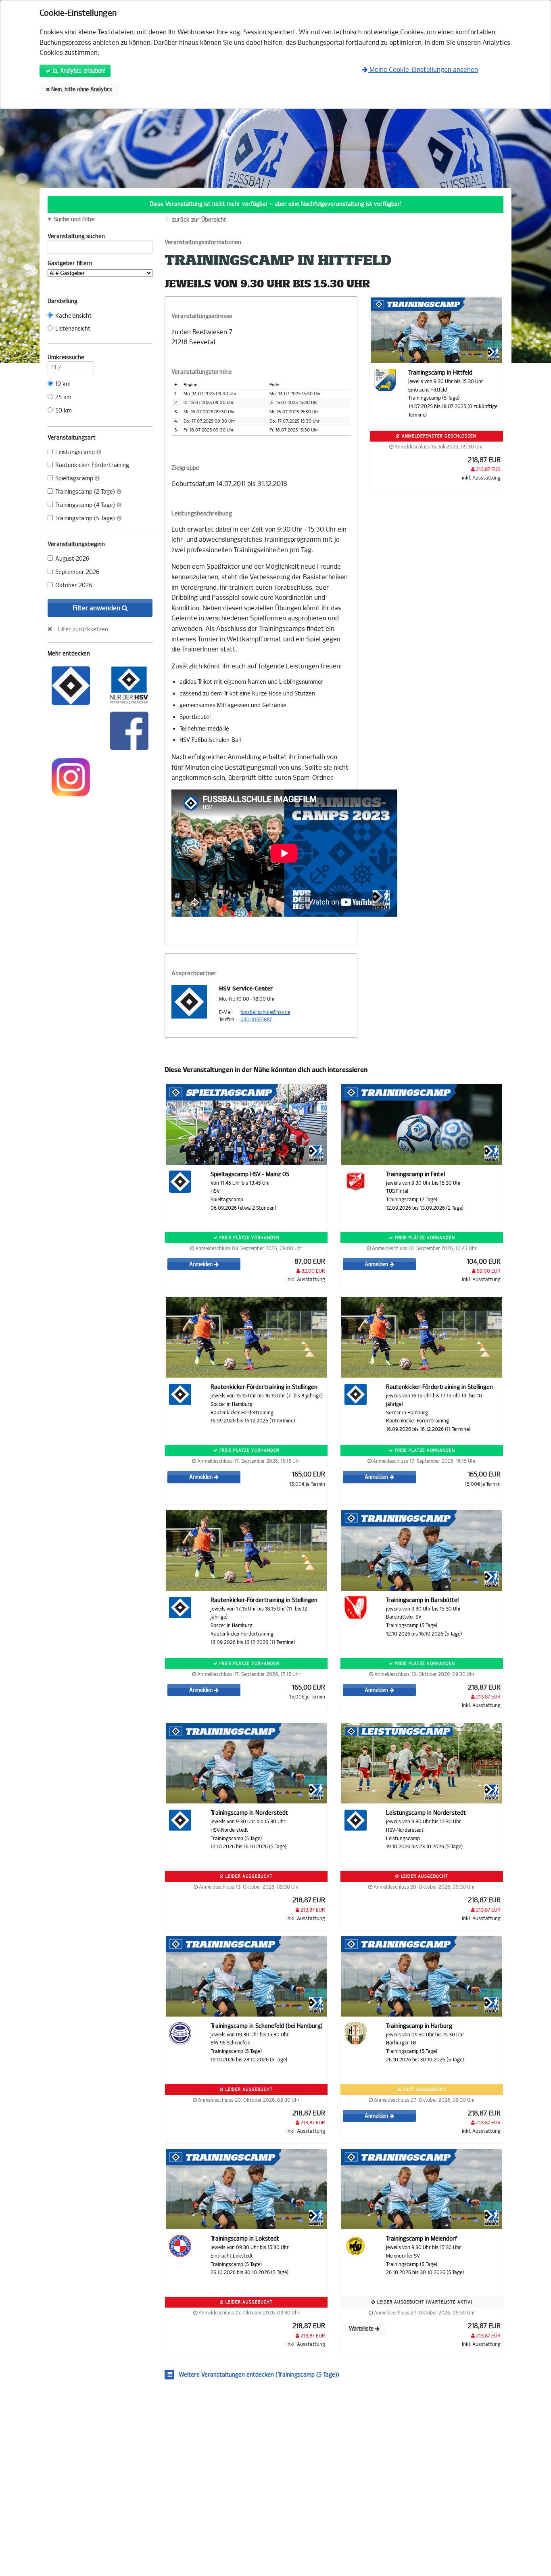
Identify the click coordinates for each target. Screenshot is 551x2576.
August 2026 (72, 559)
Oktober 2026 (74, 585)
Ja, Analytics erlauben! (78, 71)
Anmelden (202, 1264)
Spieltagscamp (75, 479)
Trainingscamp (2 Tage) (86, 492)
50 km (64, 411)
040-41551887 (256, 1020)
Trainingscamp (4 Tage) (86, 505)
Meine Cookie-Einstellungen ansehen (423, 70)
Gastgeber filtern (70, 263)
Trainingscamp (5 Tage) (86, 518)
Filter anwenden (97, 608)
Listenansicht (73, 329)
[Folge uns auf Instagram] (71, 776)
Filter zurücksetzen (83, 629)
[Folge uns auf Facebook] (129, 730)
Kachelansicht (73, 316)
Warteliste (362, 2329)
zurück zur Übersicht (199, 220)
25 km (63, 397)
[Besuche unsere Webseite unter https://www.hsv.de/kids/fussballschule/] (71, 685)
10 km (63, 384)
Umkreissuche (66, 357)
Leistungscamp (76, 452)
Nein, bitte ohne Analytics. (81, 89)
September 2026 (77, 572)
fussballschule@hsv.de (265, 1012)
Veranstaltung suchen (76, 236)
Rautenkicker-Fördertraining (92, 465)
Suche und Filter (75, 220)
